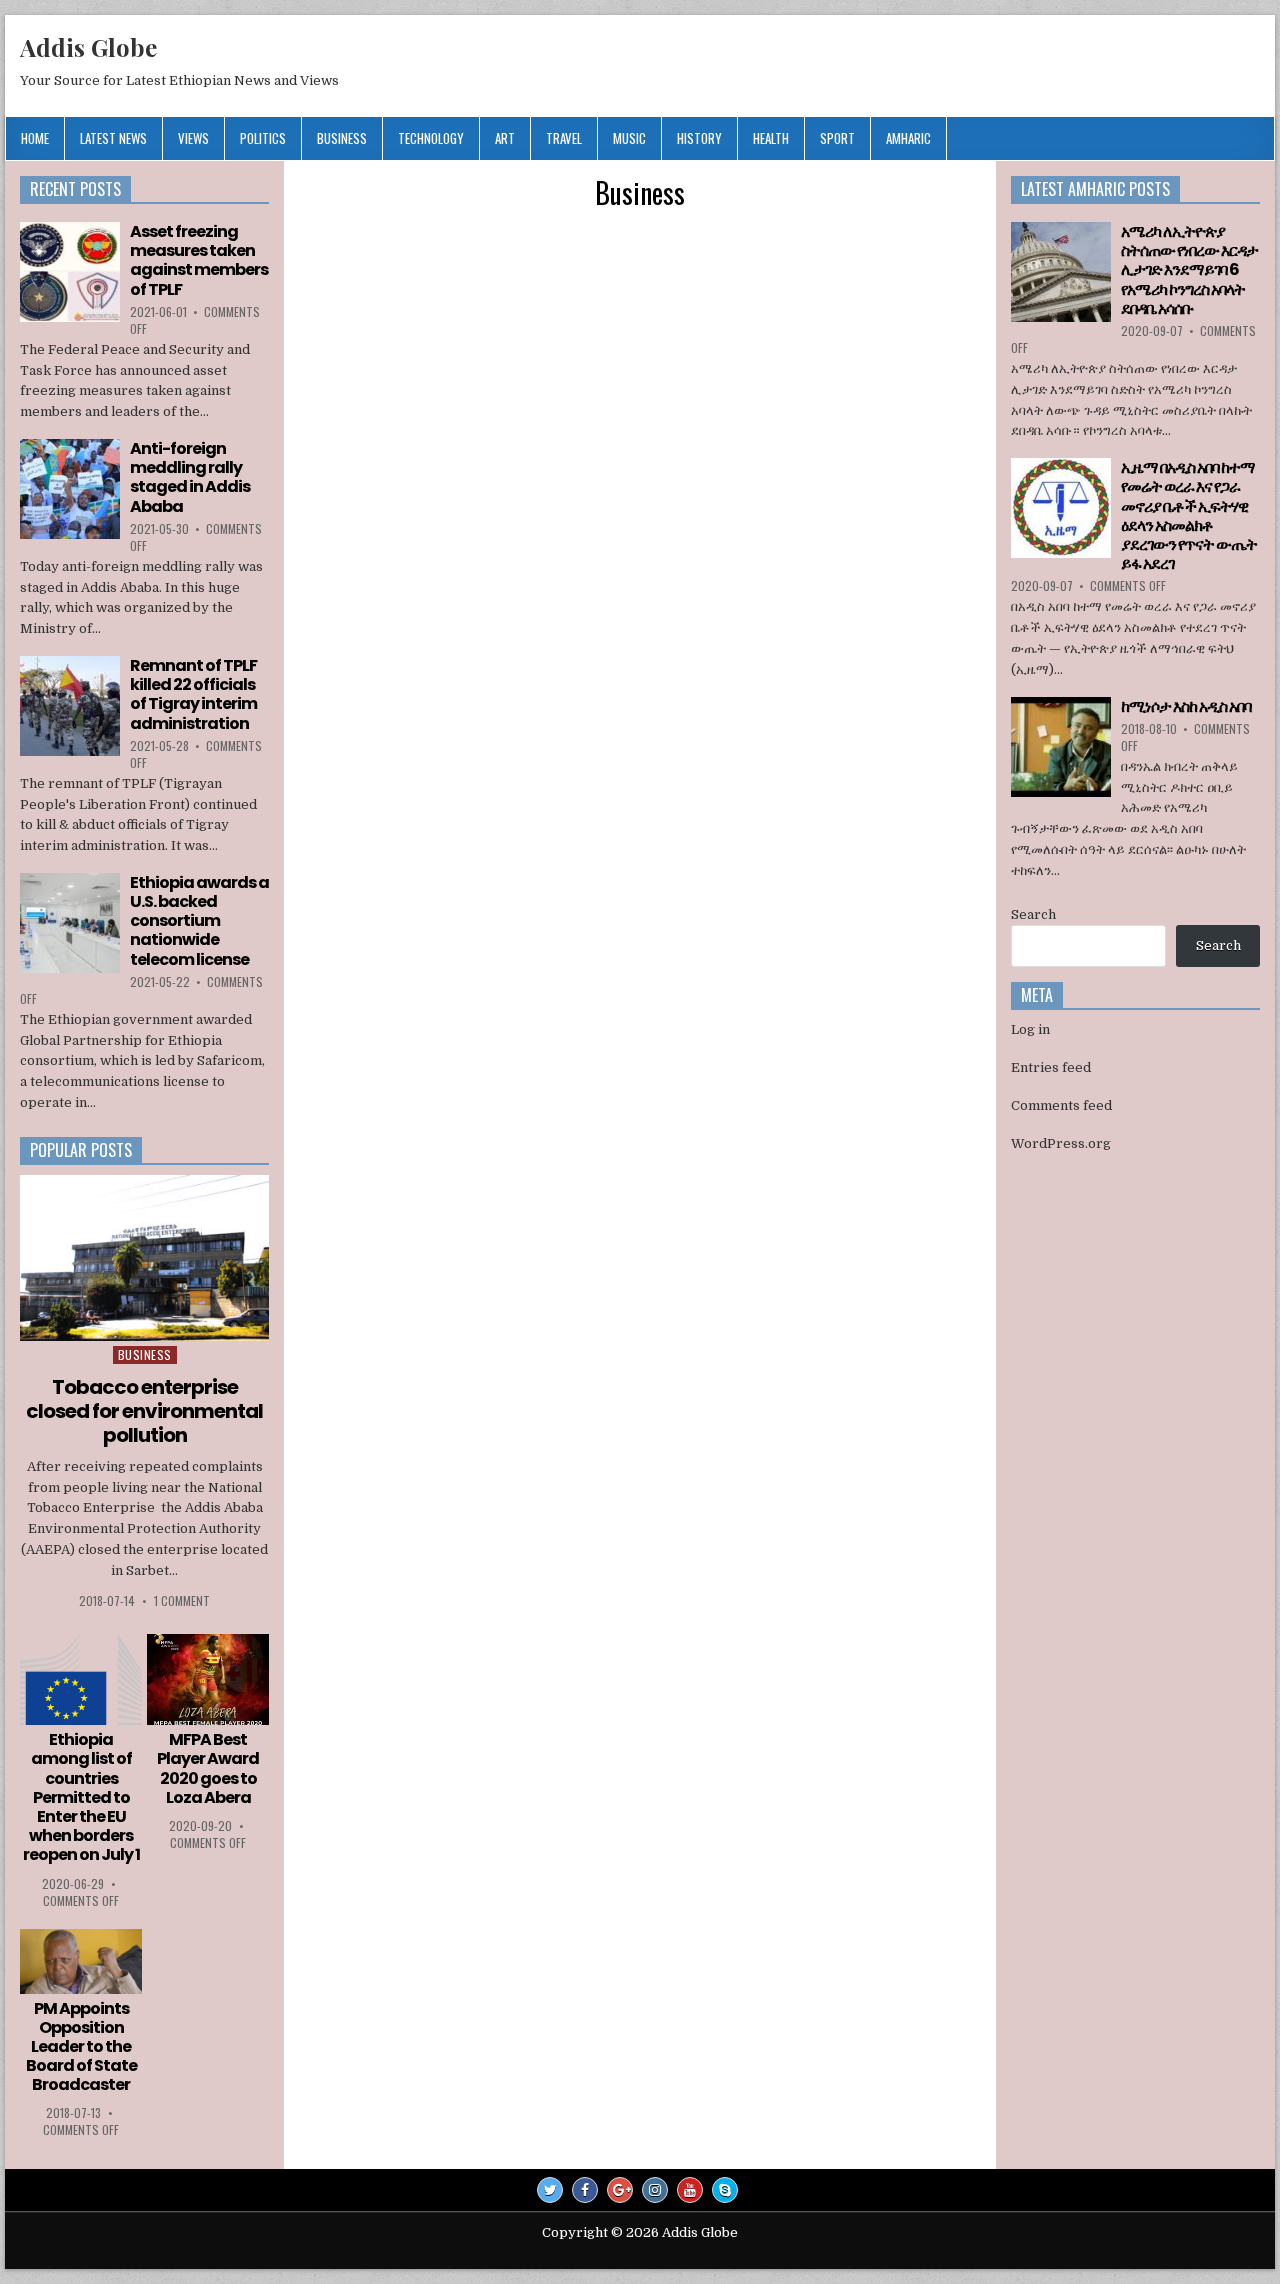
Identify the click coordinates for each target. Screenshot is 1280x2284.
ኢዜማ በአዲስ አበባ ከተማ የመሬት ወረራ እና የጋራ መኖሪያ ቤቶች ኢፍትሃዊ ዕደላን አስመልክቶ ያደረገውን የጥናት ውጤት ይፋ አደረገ (1189, 515)
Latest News (113, 138)
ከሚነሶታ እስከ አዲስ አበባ (1186, 706)
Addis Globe (88, 47)
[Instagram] (655, 2190)
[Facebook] (585, 2190)
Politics (263, 138)
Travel (564, 138)
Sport (837, 138)
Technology (431, 138)
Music (629, 138)
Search (1033, 914)
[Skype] (725, 2190)
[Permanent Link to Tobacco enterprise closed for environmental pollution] (144, 1258)
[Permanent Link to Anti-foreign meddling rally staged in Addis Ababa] (70, 489)
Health (771, 138)
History (699, 138)
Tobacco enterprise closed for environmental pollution (144, 1411)
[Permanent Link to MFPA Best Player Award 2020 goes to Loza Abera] (208, 1680)
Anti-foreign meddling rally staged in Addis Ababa (190, 477)
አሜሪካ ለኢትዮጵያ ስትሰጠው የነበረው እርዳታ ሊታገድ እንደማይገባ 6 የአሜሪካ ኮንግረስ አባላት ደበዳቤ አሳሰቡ (1189, 270)
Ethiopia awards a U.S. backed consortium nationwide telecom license (199, 921)
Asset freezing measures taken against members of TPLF (199, 260)
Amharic (908, 138)
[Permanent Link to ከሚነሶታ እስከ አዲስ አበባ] (1061, 747)
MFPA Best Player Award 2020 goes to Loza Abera (208, 1768)
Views (193, 138)
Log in (1030, 1029)
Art (505, 138)
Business (342, 138)
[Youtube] (690, 2190)
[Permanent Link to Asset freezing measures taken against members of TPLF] (70, 272)
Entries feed (1051, 1067)
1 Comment (182, 1600)
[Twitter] (550, 2190)
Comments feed (1061, 1105)
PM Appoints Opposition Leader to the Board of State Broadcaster (81, 2047)
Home (35, 138)
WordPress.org (1061, 1143)
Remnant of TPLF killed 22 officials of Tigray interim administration (193, 694)
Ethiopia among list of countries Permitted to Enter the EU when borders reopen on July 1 (81, 1797)
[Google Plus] (620, 2190)
